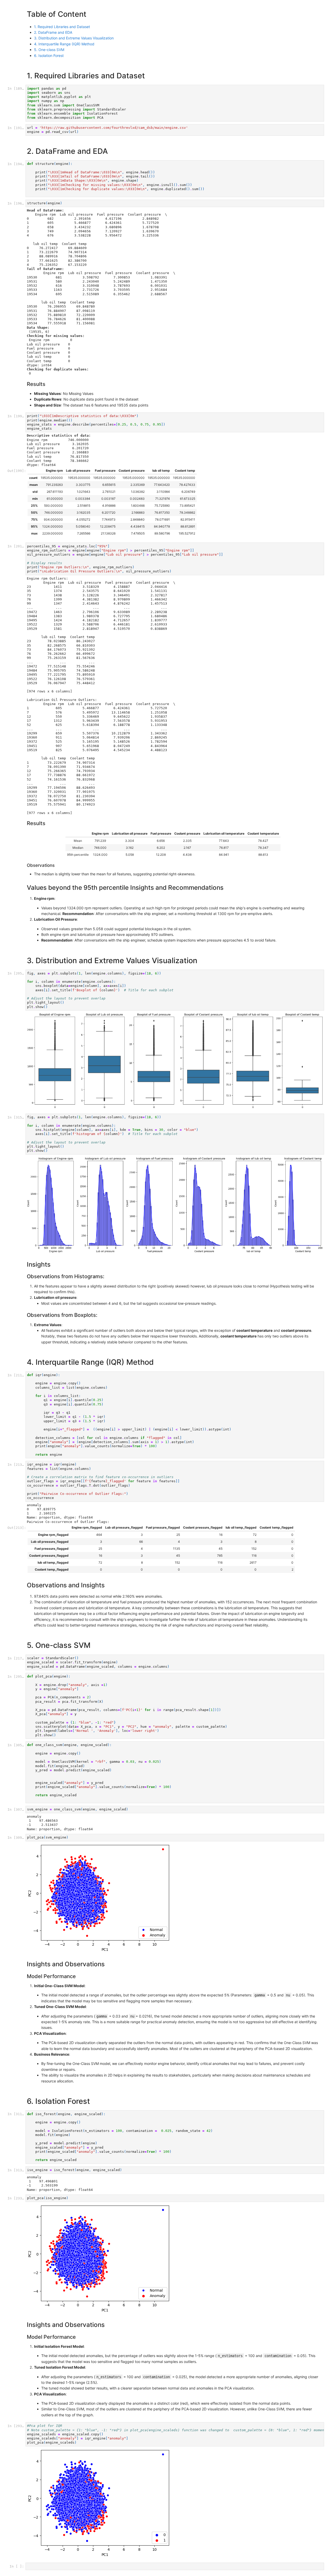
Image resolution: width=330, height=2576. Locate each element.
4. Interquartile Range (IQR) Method (64, 44)
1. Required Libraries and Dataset (62, 27)
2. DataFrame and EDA (53, 32)
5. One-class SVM (49, 50)
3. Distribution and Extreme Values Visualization (74, 38)
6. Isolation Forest (49, 56)
